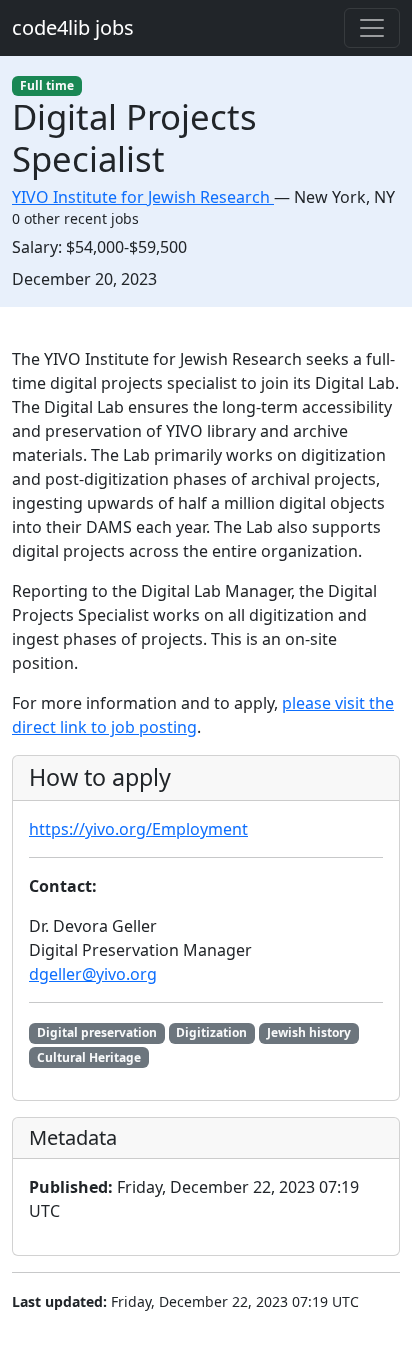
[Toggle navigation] (372, 28)
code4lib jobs (73, 27)
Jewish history (309, 1032)
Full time (47, 85)
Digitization (211, 1032)
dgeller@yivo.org (93, 974)
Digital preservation (97, 1032)
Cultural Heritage (89, 1057)
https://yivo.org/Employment (138, 829)
